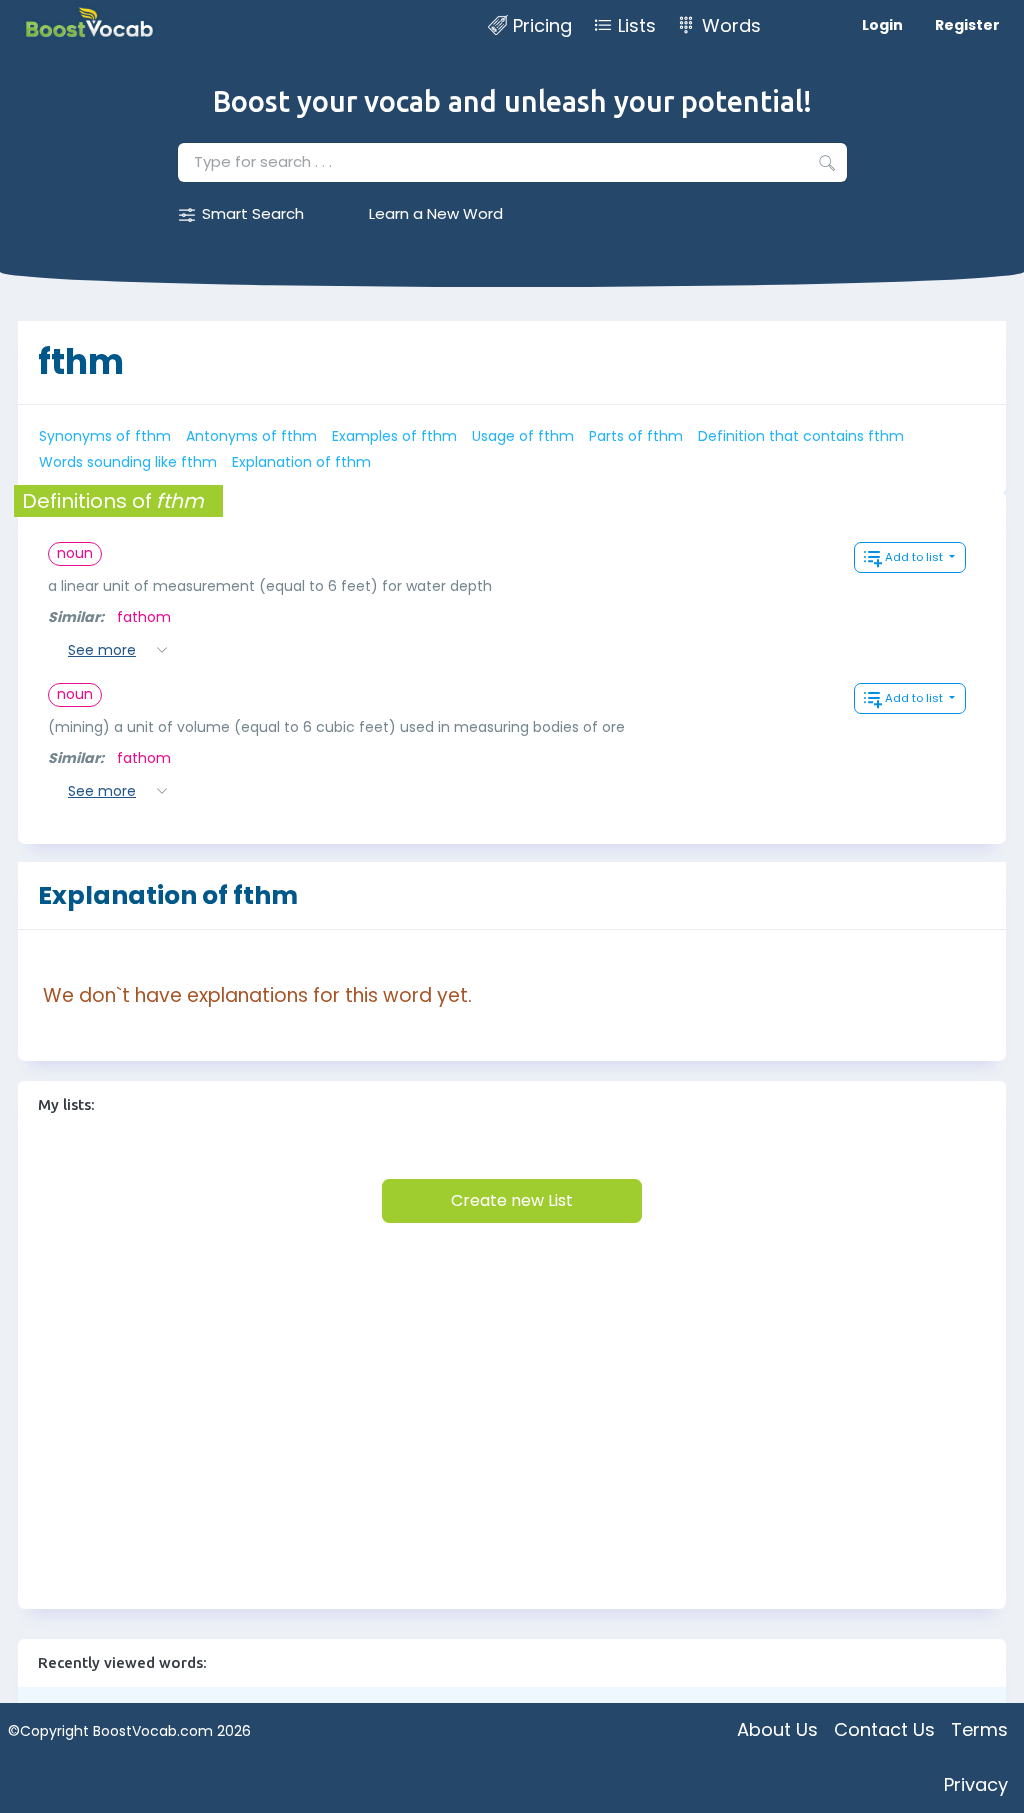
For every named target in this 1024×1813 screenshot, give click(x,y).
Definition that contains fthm (801, 436)
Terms (979, 1729)
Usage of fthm (523, 436)
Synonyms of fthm (105, 436)
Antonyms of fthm (251, 436)
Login (882, 25)
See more (102, 650)
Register (967, 25)
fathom (144, 617)
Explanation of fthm (301, 462)
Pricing (542, 25)
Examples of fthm (394, 436)
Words (731, 25)
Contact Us (884, 1729)
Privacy (976, 1784)
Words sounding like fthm (128, 462)
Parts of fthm (636, 436)
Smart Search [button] (253, 213)
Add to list (915, 557)
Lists (637, 25)
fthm (81, 361)
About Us (777, 1729)
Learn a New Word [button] (436, 213)
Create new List (512, 1200)
